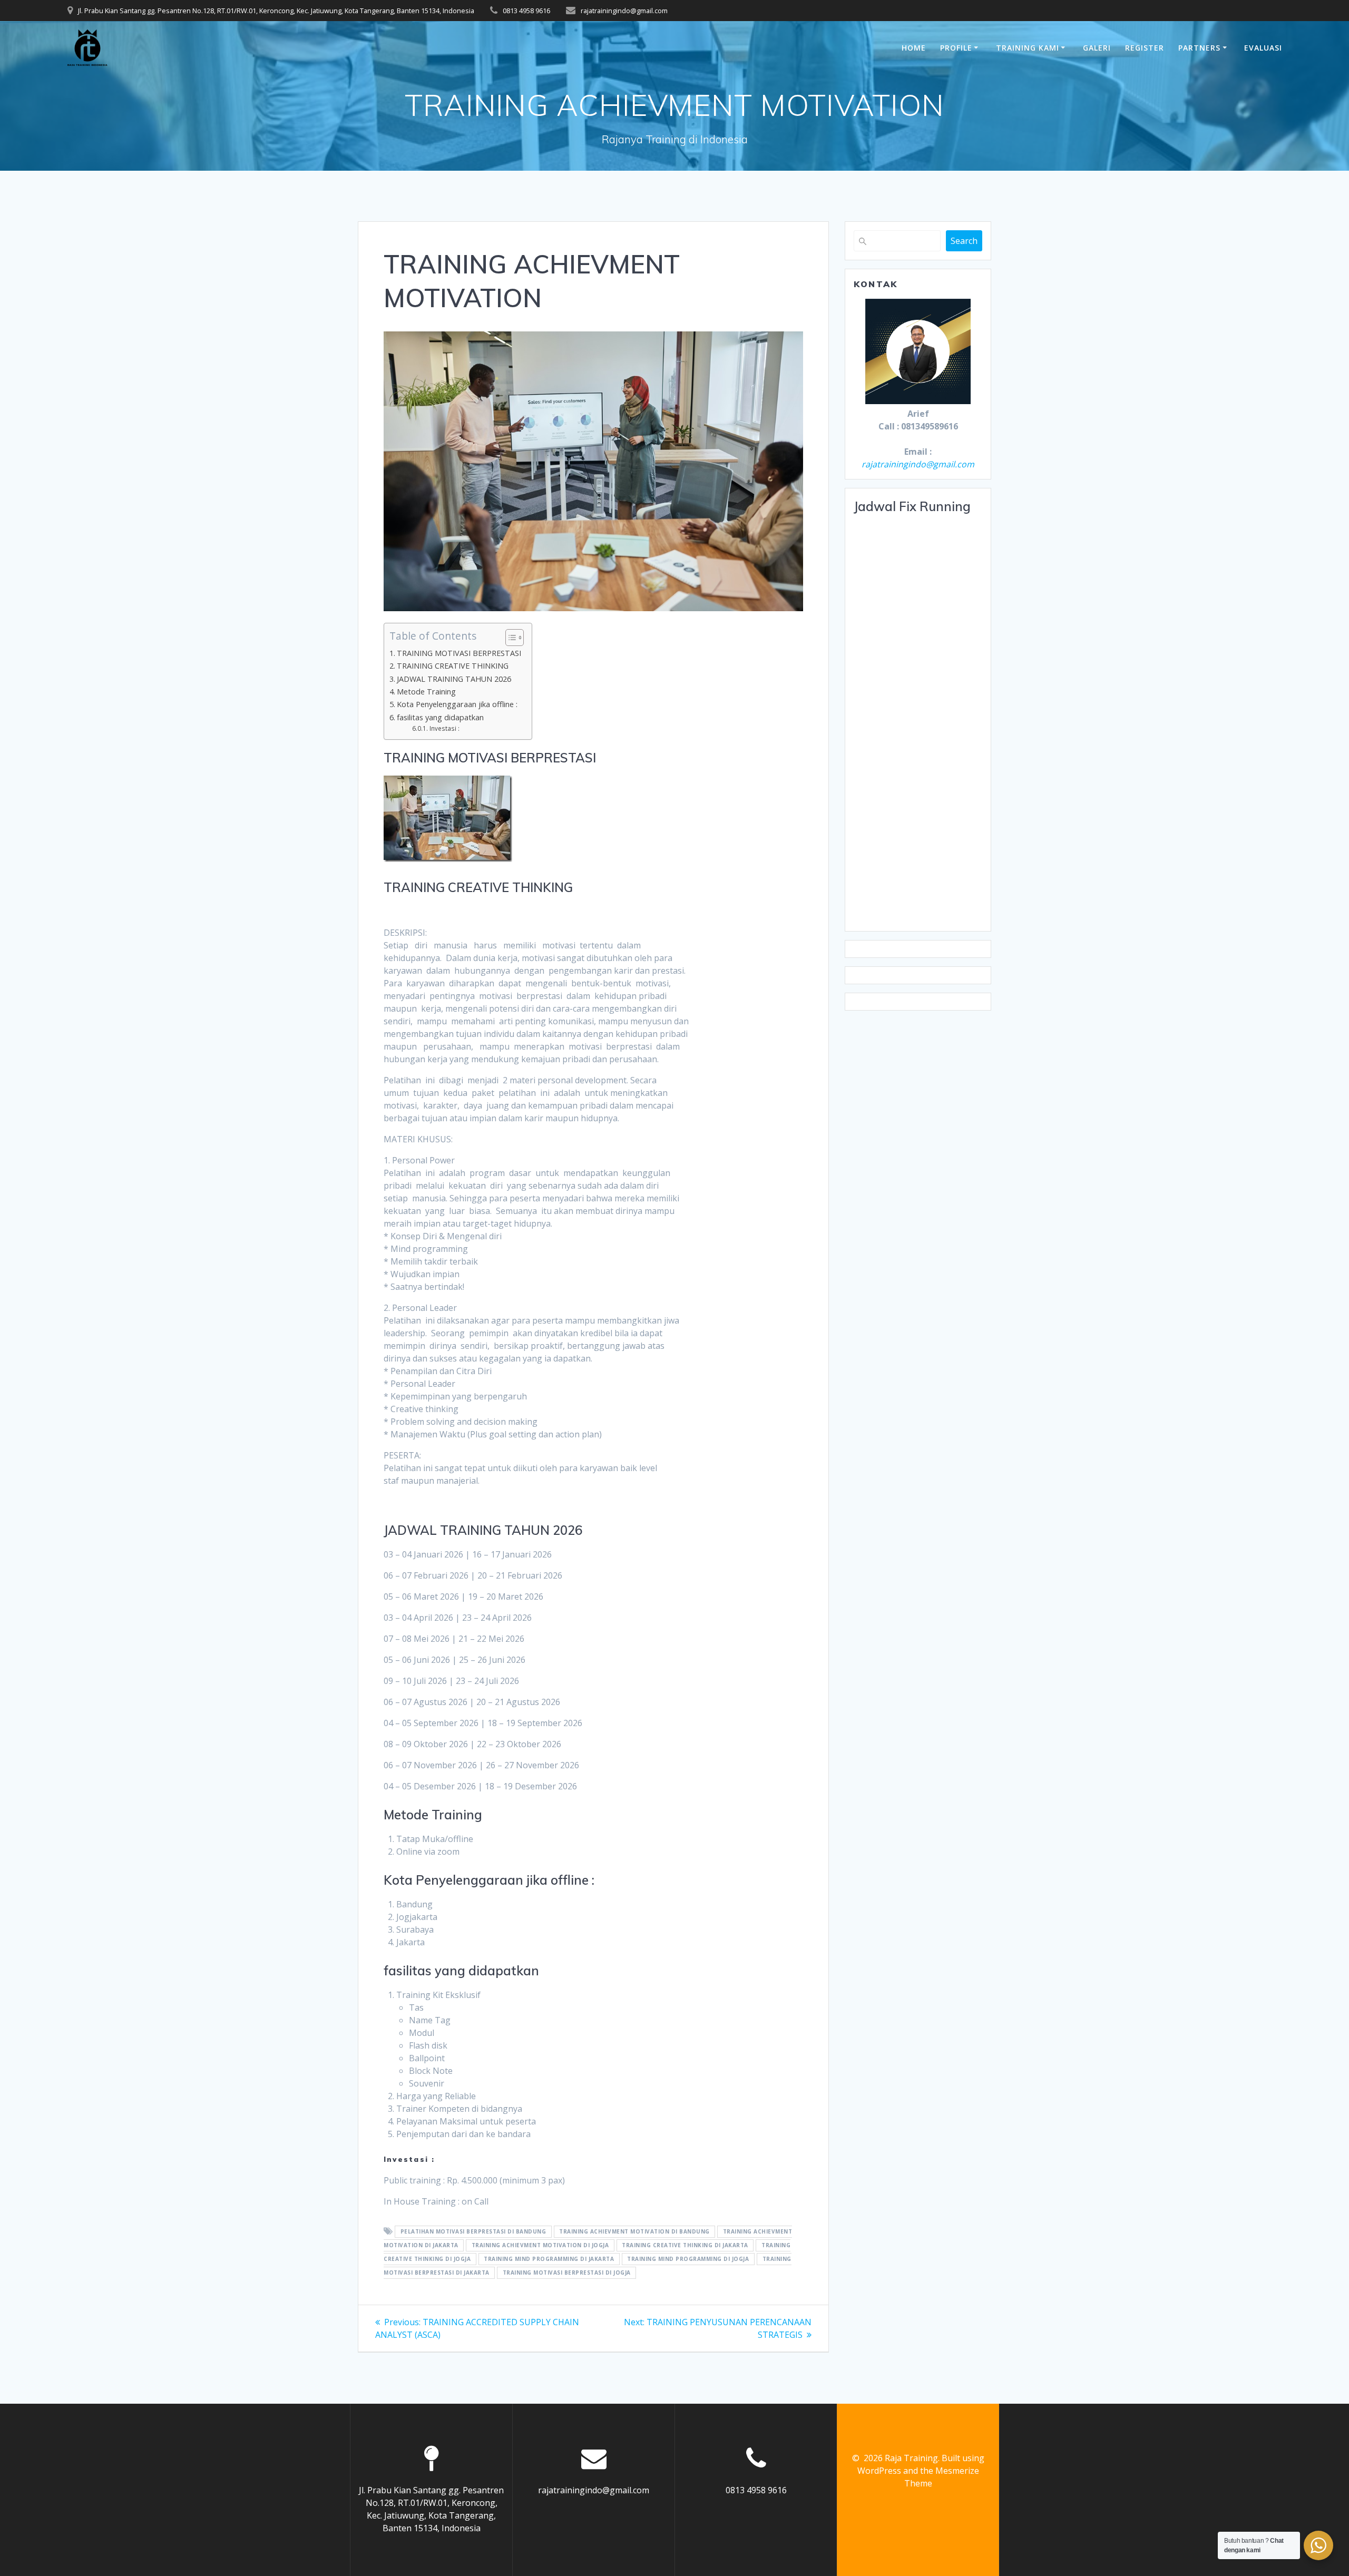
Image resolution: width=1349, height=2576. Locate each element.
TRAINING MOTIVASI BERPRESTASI (459, 653)
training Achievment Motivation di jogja (540, 2246)
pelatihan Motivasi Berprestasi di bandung (473, 2232)
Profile (956, 48)
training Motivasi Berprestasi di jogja (567, 2273)
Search (964, 241)
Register (1145, 48)
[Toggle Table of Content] (509, 638)
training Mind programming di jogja (688, 2259)
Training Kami (1028, 48)
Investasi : (444, 728)
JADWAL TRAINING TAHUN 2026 (454, 679)
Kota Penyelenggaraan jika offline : (457, 704)
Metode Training (426, 692)
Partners (1199, 48)
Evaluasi (1263, 48)
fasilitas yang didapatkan (440, 717)
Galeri (1097, 48)
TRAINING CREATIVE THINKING (453, 666)
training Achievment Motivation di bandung (634, 2232)
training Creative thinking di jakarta (685, 2246)
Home (914, 48)
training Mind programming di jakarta (549, 2259)
